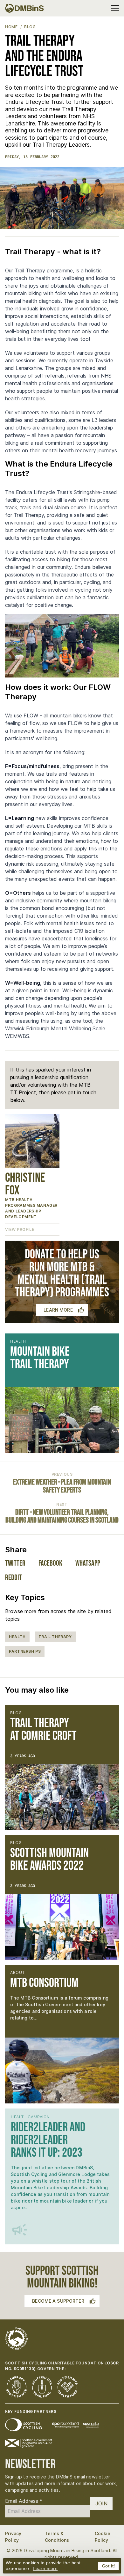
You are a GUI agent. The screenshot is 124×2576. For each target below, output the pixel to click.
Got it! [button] (109, 2566)
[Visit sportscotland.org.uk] (76, 2425)
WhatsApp (88, 1563)
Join (101, 2503)
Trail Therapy (55, 1637)
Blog (30, 27)
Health (17, 1637)
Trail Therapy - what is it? (53, 252)
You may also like (37, 1690)
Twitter (15, 1563)
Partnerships (25, 1651)
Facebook (50, 1563)
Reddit (14, 1577)
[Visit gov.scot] (29, 2443)
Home (11, 27)
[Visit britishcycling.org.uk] (24, 2425)
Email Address (24, 2501)
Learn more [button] (45, 2568)
